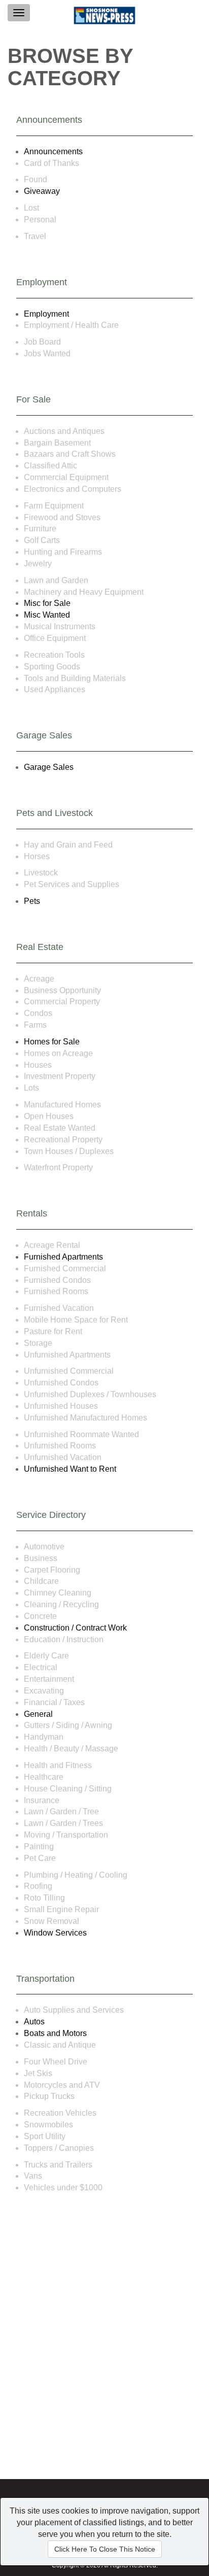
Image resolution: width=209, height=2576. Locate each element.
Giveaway (42, 191)
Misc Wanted (47, 615)
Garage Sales (49, 767)
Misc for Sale (47, 603)
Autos (34, 2022)
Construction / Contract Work (75, 1628)
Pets (32, 901)
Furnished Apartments (63, 1257)
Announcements (53, 151)
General (38, 1714)
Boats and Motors (55, 2033)
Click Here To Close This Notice (105, 2549)
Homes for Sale (52, 1042)
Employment (46, 314)
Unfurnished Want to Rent (70, 1469)
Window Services (55, 1933)
